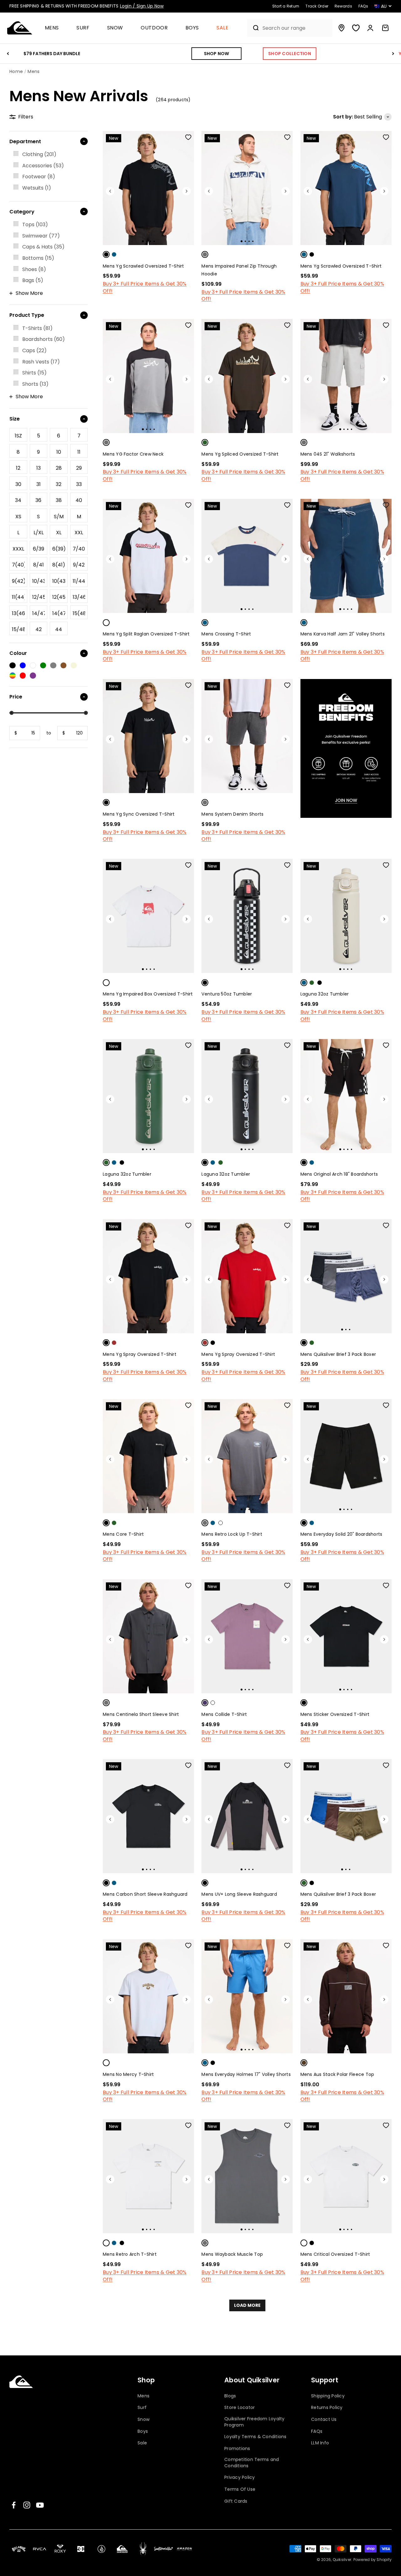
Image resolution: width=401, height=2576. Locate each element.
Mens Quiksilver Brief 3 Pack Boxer (338, 1354)
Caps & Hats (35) (43, 247)
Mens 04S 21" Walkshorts (328, 454)
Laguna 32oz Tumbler (325, 994)
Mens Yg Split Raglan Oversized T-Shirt (146, 634)
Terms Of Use (240, 2489)
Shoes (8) (34, 269)
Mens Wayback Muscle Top (232, 2254)
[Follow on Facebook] (14, 2505)
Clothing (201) (39, 154)
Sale (223, 28)
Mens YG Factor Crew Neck (133, 454)
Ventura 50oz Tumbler (227, 994)
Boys (192, 28)
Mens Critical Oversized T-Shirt (335, 2254)
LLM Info (320, 2443)
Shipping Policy (328, 2396)
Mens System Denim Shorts (232, 814)
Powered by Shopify (373, 2560)
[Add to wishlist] (188, 137)
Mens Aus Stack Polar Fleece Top (337, 2074)
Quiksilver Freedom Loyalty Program (255, 2422)
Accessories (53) (43, 166)
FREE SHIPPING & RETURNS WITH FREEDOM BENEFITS (86, 6)
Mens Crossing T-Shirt (226, 634)
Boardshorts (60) (44, 339)
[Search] (253, 28)
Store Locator (240, 2408)
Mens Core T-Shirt (123, 1534)
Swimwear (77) (41, 236)
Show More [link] (29, 293)
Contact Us (324, 2419)
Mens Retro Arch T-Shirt (130, 2254)
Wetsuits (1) (37, 188)
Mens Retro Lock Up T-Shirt (232, 1534)
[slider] (11, 713)
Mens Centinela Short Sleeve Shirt (141, 1714)
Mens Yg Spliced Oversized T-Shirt (240, 454)
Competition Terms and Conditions (252, 2463)
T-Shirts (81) (37, 328)
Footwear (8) (39, 177)
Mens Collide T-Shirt (224, 1714)
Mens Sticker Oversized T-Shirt (335, 1714)
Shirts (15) (34, 373)
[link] (49, 154)
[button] (55, 28)
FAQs (317, 2431)
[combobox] (296, 28)
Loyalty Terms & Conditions (255, 2437)
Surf (83, 28)
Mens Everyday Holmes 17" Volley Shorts (246, 2074)
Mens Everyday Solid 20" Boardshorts (341, 1534)
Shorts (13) (35, 384)
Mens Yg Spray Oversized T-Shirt (140, 1354)
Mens (52, 28)
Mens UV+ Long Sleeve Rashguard (239, 1894)
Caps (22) (34, 350)
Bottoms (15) (38, 258)
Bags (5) (33, 280)
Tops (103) (35, 225)
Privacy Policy (240, 2477)
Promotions (237, 2449)
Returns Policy (327, 2408)
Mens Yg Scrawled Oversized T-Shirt (143, 266)
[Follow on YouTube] (40, 2505)
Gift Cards (236, 2501)
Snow (115, 28)
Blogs (230, 2396)
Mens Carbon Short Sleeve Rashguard (145, 1894)
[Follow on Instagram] (27, 2505)
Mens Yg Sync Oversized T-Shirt (139, 814)
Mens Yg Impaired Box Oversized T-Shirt (148, 994)
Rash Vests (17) (41, 362)
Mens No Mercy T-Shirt (128, 2074)
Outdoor (154, 28)
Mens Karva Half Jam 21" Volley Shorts (343, 634)
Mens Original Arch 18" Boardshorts (339, 1174)
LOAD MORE (247, 2305)
